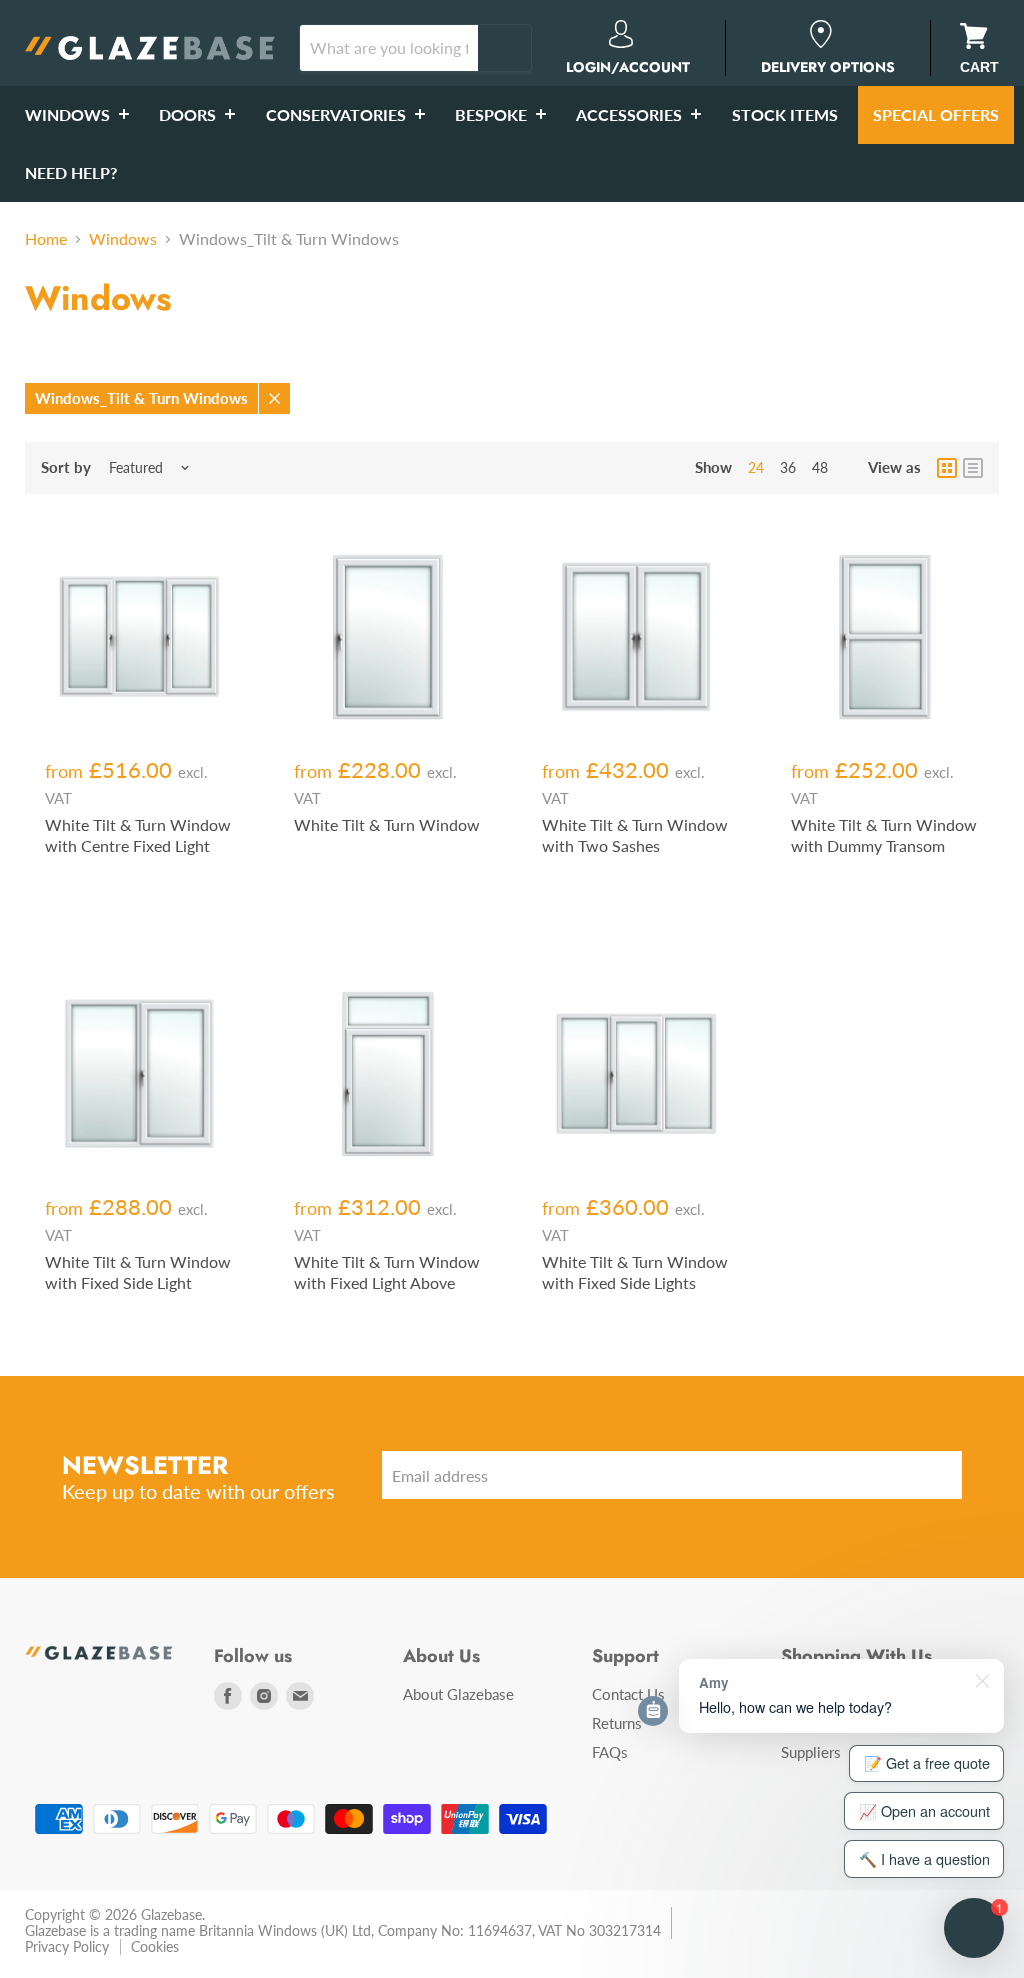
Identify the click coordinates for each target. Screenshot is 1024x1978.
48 (820, 467)
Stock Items (785, 114)
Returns (617, 1723)
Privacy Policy (67, 1946)
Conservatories (338, 114)
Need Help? (71, 172)
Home (46, 239)
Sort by (66, 467)
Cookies (155, 1946)
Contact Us (628, 1694)
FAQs (610, 1752)
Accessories (631, 114)
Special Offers (936, 114)
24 (756, 467)
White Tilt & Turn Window (387, 824)
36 (788, 467)
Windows (69, 114)
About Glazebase (458, 1694)
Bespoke (493, 114)
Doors (189, 114)
